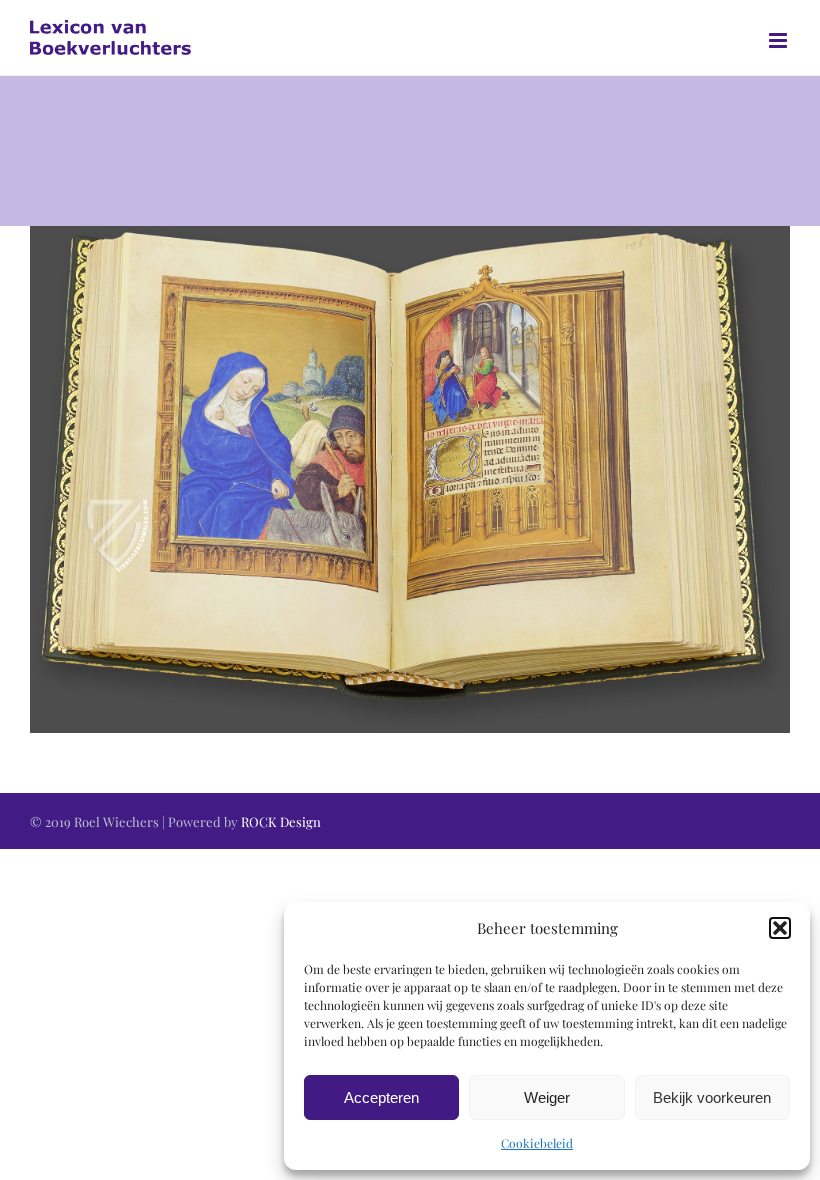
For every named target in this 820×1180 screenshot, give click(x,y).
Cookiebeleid (537, 1143)
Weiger (547, 1097)
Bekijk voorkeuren (712, 1097)
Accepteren (381, 1097)
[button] (780, 928)
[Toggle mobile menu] (779, 40)
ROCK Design (281, 821)
